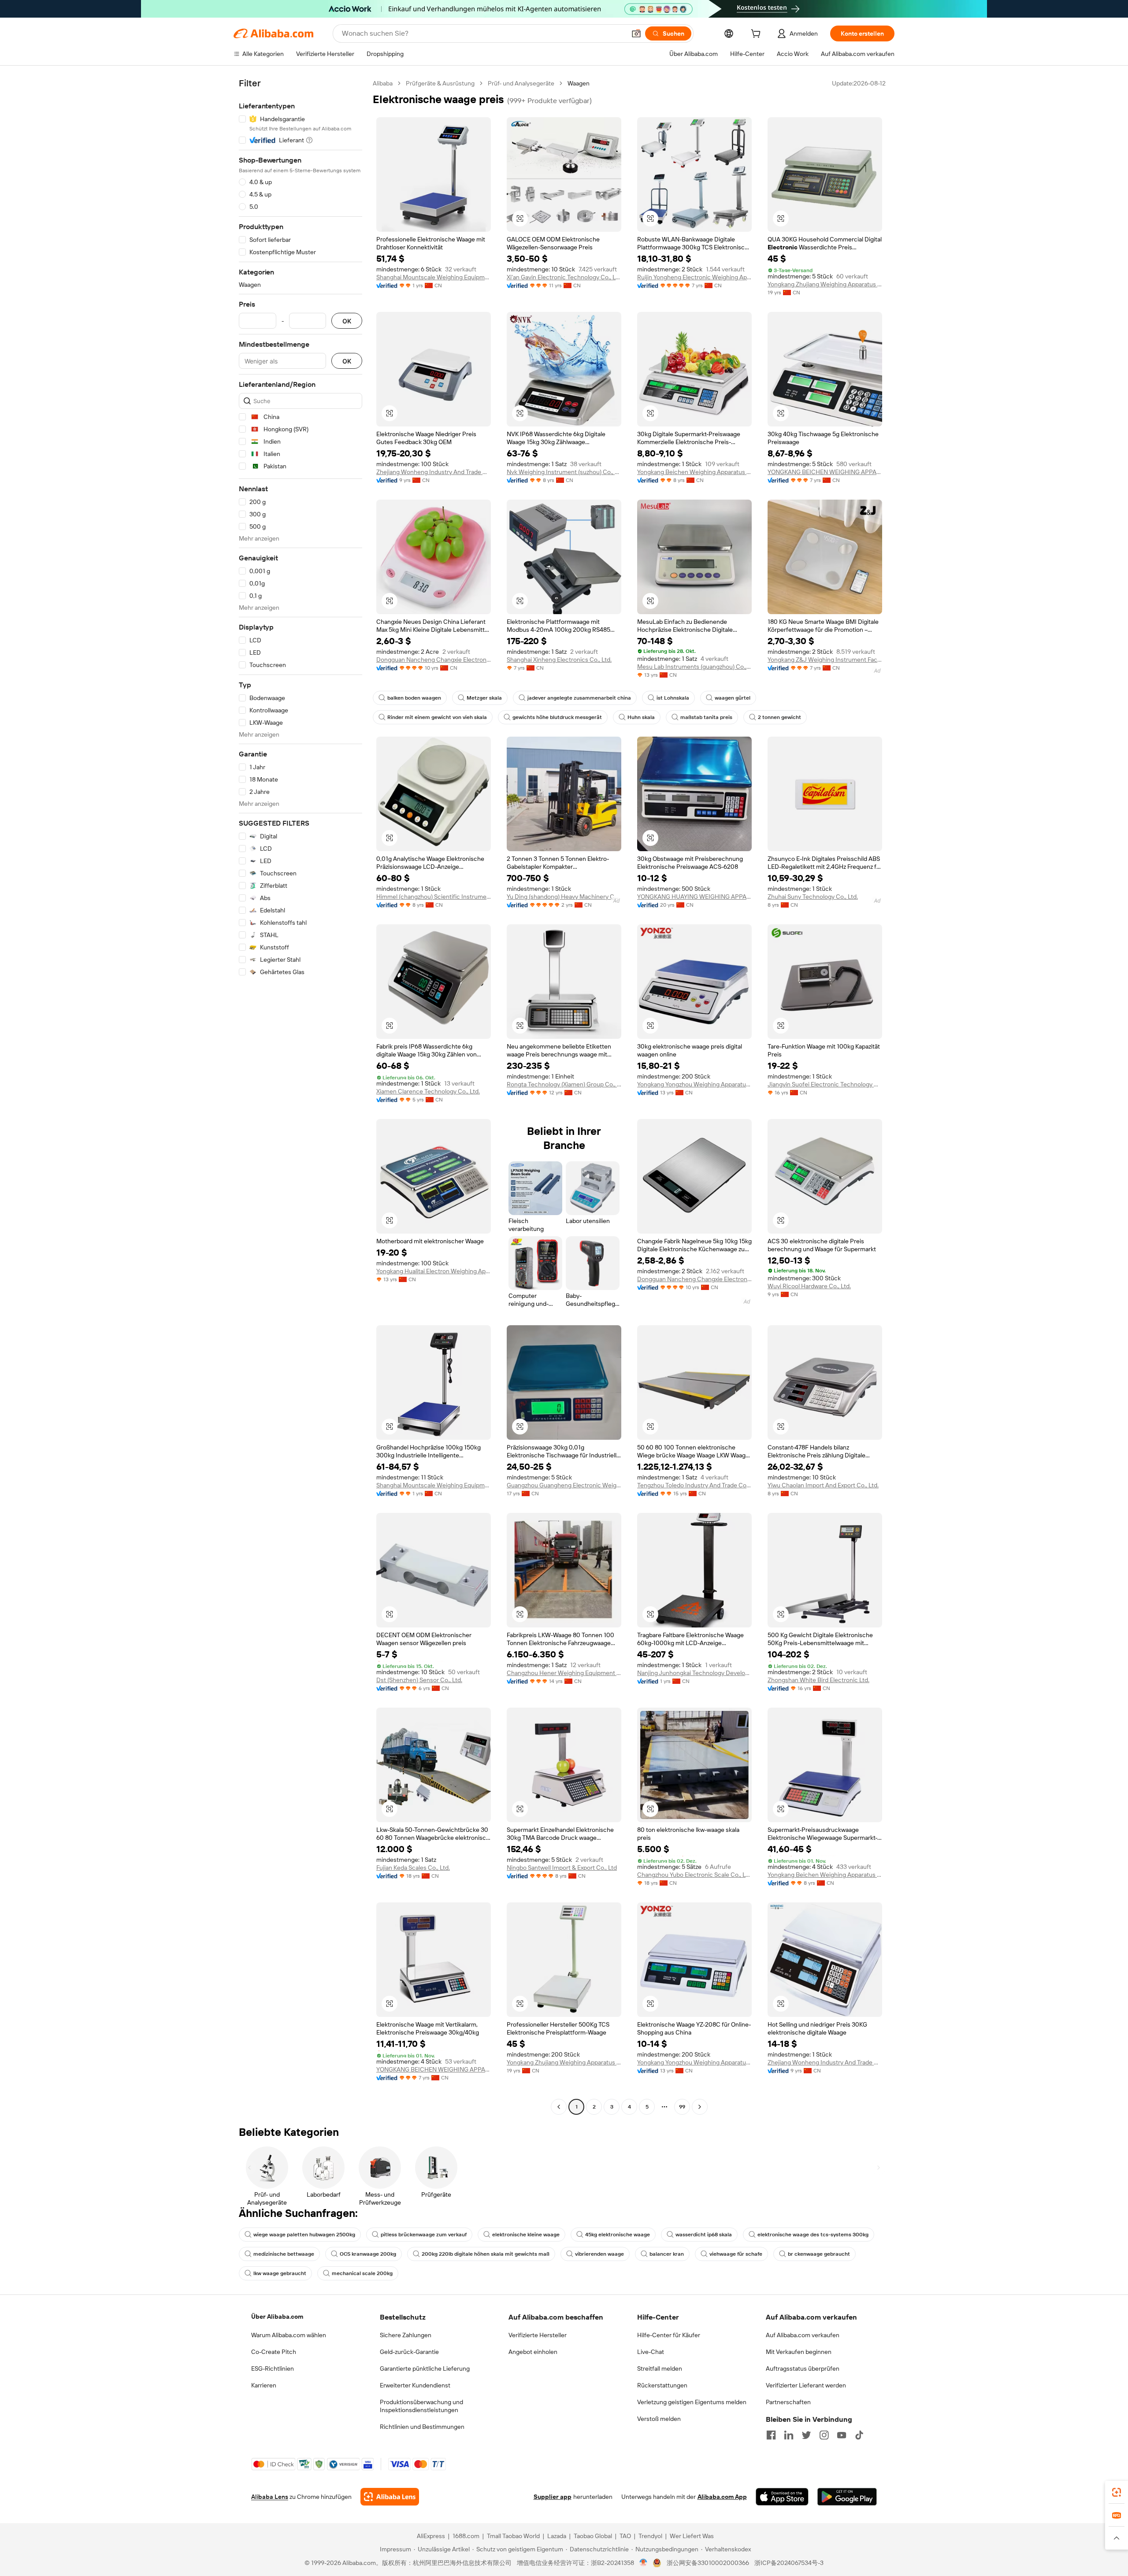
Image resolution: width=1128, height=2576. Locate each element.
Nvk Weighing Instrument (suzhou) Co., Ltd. (564, 472)
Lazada (557, 2536)
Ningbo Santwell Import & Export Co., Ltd (562, 1868)
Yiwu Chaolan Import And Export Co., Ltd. (823, 1485)
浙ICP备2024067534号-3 (789, 2563)
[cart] (757, 35)
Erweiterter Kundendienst (415, 2385)
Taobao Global (593, 2536)
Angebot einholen (533, 2352)
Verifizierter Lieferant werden (806, 2385)
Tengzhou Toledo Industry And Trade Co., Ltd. (694, 1485)
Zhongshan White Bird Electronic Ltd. (818, 1680)
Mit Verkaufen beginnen (799, 2352)
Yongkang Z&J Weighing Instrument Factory (825, 660)
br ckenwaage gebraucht (819, 2254)
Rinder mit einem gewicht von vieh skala (437, 717)
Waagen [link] (579, 83)
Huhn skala (641, 717)
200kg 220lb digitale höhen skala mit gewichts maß (486, 2254)
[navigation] (301, 1096)
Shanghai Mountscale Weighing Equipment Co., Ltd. (434, 277)
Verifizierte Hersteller (538, 2335)
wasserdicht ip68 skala (704, 2235)
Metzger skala (484, 698)
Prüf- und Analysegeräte (521, 83)
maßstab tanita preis (706, 717)
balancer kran (667, 2254)
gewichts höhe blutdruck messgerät (557, 717)
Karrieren (264, 2385)
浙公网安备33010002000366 (708, 2563)
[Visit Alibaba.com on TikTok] (859, 2435)
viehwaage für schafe (736, 2254)
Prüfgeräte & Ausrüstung (440, 83)
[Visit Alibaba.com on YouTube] (842, 2435)
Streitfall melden (660, 2368)
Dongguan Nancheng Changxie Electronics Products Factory (434, 660)
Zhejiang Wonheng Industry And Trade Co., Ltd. (434, 472)
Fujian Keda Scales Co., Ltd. (413, 1868)
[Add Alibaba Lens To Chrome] (390, 2497)
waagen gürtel (733, 698)
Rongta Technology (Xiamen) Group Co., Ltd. (564, 1084)
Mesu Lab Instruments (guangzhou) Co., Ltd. (694, 667)
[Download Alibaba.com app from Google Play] (847, 2497)
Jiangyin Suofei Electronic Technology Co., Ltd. (825, 1084)
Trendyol (650, 2536)
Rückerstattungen (662, 2385)
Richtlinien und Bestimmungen (422, 2427)
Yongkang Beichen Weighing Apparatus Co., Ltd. (694, 472)
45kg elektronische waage (618, 2235)
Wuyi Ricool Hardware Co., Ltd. (809, 1286)
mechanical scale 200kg (362, 2273)
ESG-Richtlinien (273, 2368)
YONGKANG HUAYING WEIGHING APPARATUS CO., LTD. (694, 897)
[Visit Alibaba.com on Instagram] (824, 2435)
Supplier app (553, 2497)
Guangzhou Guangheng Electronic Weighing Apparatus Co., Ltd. (564, 1485)
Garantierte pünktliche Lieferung (425, 2368)
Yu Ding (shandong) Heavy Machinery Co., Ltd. (564, 897)
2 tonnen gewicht (779, 717)
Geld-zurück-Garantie (409, 2352)
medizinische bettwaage (284, 2254)
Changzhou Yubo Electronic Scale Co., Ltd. (694, 1875)
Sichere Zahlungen (406, 2335)
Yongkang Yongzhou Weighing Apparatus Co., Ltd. (694, 1084)
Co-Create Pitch (274, 2352)
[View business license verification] (644, 2563)
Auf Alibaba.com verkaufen (803, 2335)
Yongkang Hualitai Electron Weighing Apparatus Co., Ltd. (434, 1271)
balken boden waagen (414, 698)
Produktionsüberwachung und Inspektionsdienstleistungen (421, 2406)
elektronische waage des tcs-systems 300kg (813, 2235)
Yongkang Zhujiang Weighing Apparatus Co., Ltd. (825, 284)
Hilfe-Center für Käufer (669, 2335)
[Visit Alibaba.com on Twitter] (806, 2435)
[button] (636, 33)
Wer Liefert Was (692, 2536)
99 (682, 2107)
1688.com (466, 2536)
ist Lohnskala (673, 698)
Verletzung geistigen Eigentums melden (692, 2402)
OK (347, 321)
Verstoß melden (659, 2419)
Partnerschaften (788, 2402)
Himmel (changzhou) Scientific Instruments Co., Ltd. (434, 897)
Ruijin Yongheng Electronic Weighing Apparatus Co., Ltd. (694, 277)
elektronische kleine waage (526, 2235)
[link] (1117, 2492)
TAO (625, 2536)
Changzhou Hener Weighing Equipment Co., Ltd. (564, 1673)
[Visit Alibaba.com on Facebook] (771, 2435)
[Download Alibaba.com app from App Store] (782, 2497)
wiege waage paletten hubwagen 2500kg (304, 2235)
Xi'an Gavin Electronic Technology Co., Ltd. (564, 277)
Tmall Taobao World (513, 2536)
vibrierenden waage (599, 2254)
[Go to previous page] (559, 2107)
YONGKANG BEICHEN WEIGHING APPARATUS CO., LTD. (825, 472)
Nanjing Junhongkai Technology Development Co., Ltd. (694, 1673)
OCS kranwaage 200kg (368, 2254)
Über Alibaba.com (277, 2317)
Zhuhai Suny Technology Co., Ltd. (813, 897)
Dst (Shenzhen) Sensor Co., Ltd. (419, 1680)
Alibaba (383, 83)
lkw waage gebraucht (280, 2273)
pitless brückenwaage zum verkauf (424, 2235)
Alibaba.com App (722, 2497)
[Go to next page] (700, 2107)
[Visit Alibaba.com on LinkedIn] (789, 2435)
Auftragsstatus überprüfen (803, 2368)
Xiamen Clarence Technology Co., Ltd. (428, 1091)
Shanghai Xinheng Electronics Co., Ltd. (559, 660)
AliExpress (431, 2536)
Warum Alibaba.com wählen (289, 2335)
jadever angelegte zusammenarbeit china (579, 698)
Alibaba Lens (270, 2497)
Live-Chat (651, 2352)
